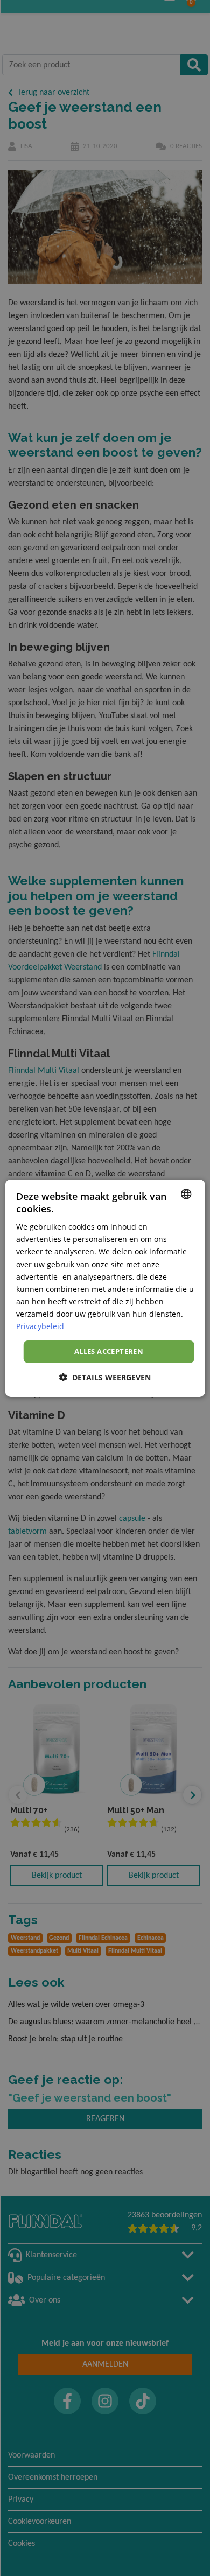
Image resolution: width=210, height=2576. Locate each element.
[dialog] (105, 1288)
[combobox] (186, 1194)
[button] (105, 1377)
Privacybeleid (40, 1326)
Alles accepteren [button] (109, 1351)
